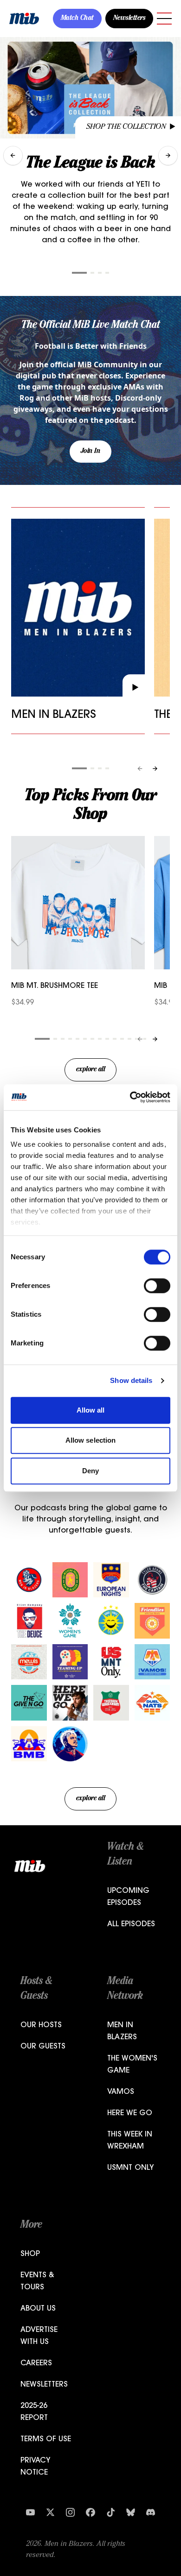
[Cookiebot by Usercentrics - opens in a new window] (130, 1097)
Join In (91, 452)
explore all (91, 1070)
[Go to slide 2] (92, 273)
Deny (90, 1471)
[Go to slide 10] (115, 1039)
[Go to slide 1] (79, 273)
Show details (131, 1380)
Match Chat (77, 19)
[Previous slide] (13, 156)
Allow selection (91, 1440)
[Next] (155, 769)
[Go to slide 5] (78, 1039)
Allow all (91, 1410)
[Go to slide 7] (92, 1039)
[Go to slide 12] (129, 1039)
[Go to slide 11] (122, 1039)
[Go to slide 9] (107, 1039)
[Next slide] (168, 156)
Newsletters (129, 19)
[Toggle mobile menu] (164, 19)
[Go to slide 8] (100, 1039)
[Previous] (140, 769)
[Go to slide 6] (85, 1039)
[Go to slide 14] (144, 1039)
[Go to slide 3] (100, 273)
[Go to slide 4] (107, 273)
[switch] (157, 1286)
